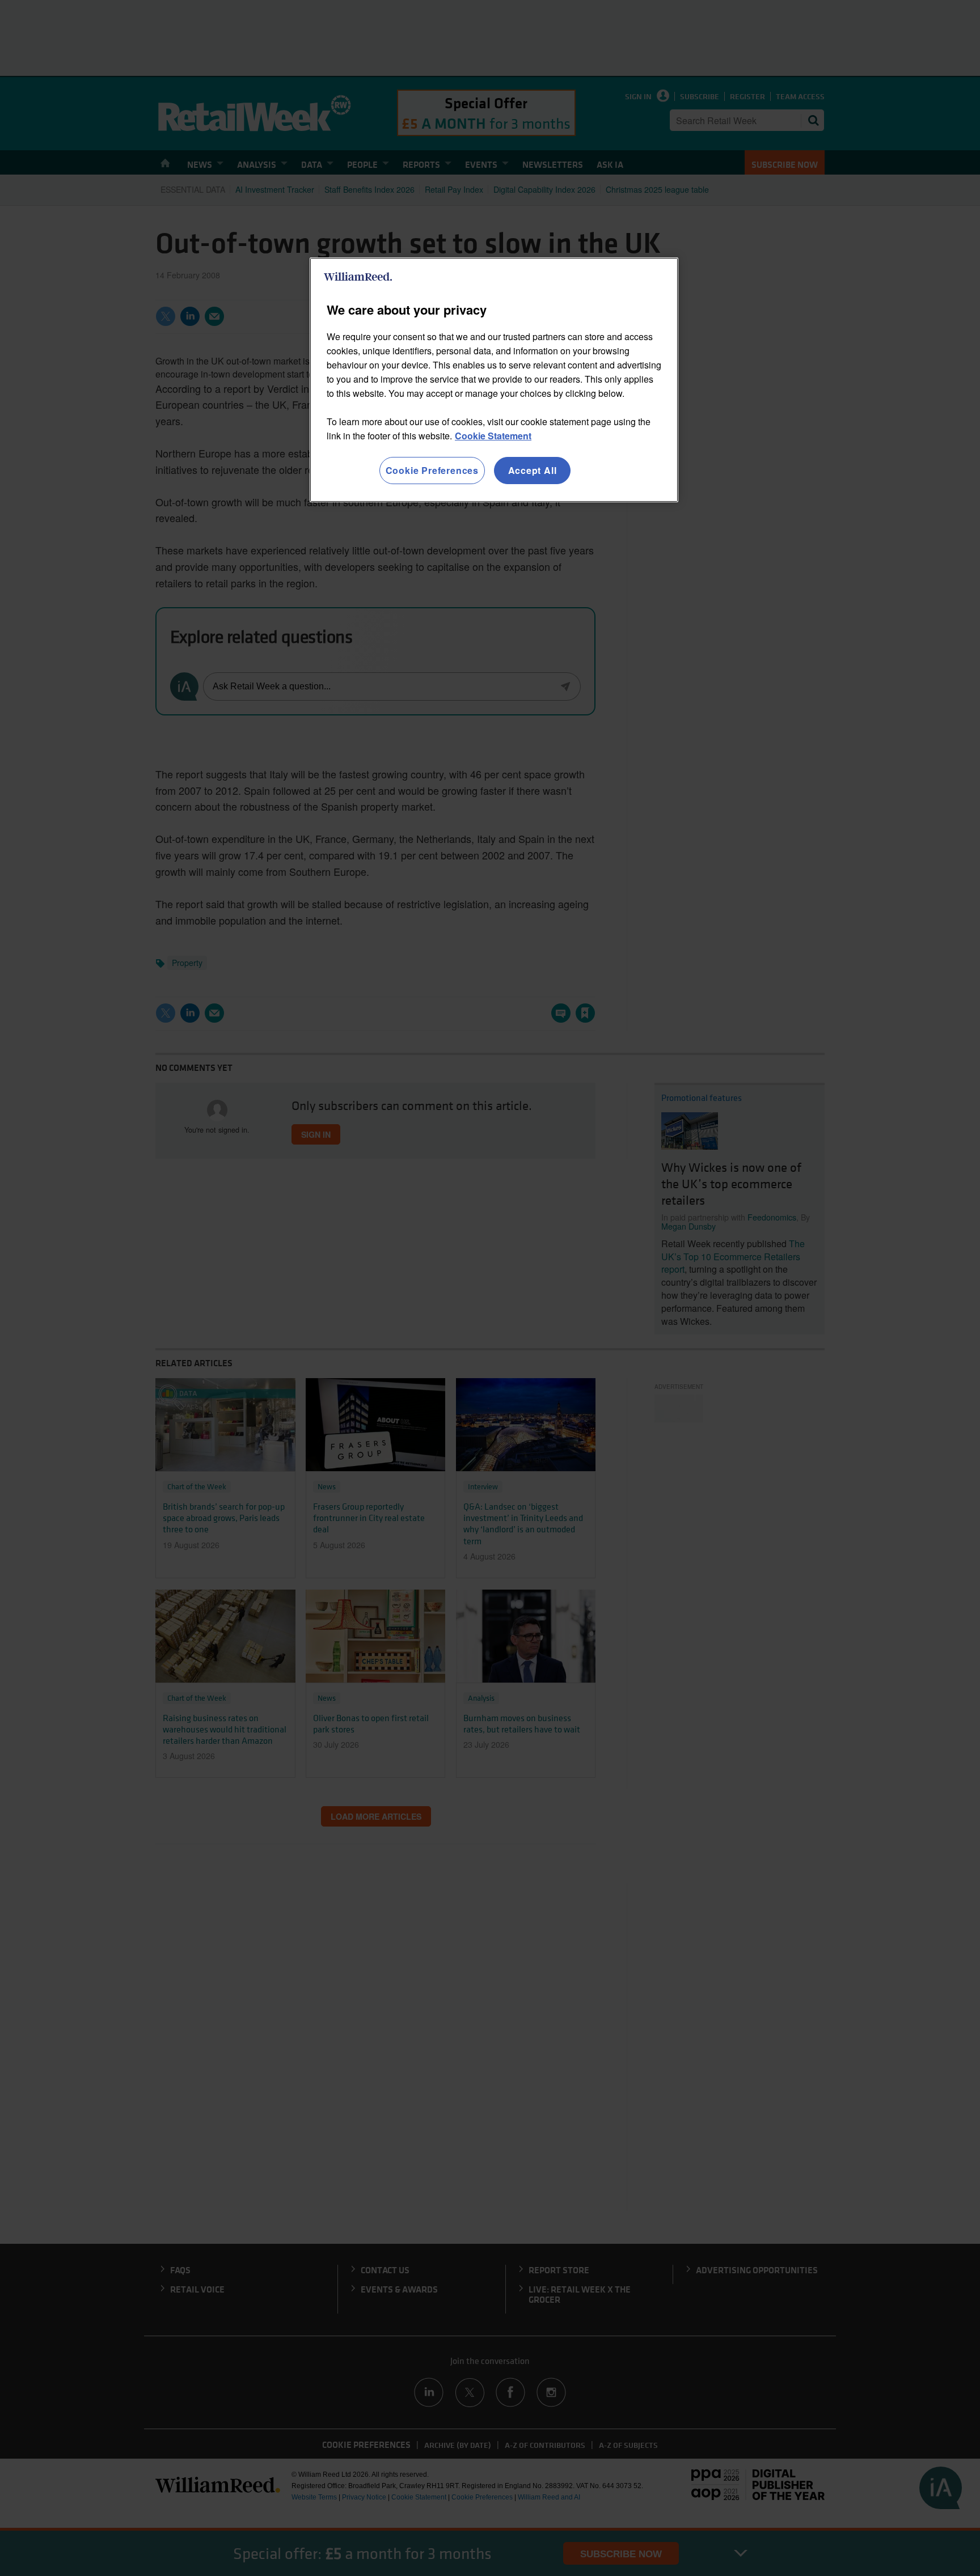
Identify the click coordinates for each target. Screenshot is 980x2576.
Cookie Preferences (432, 470)
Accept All (533, 470)
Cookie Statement (493, 436)
